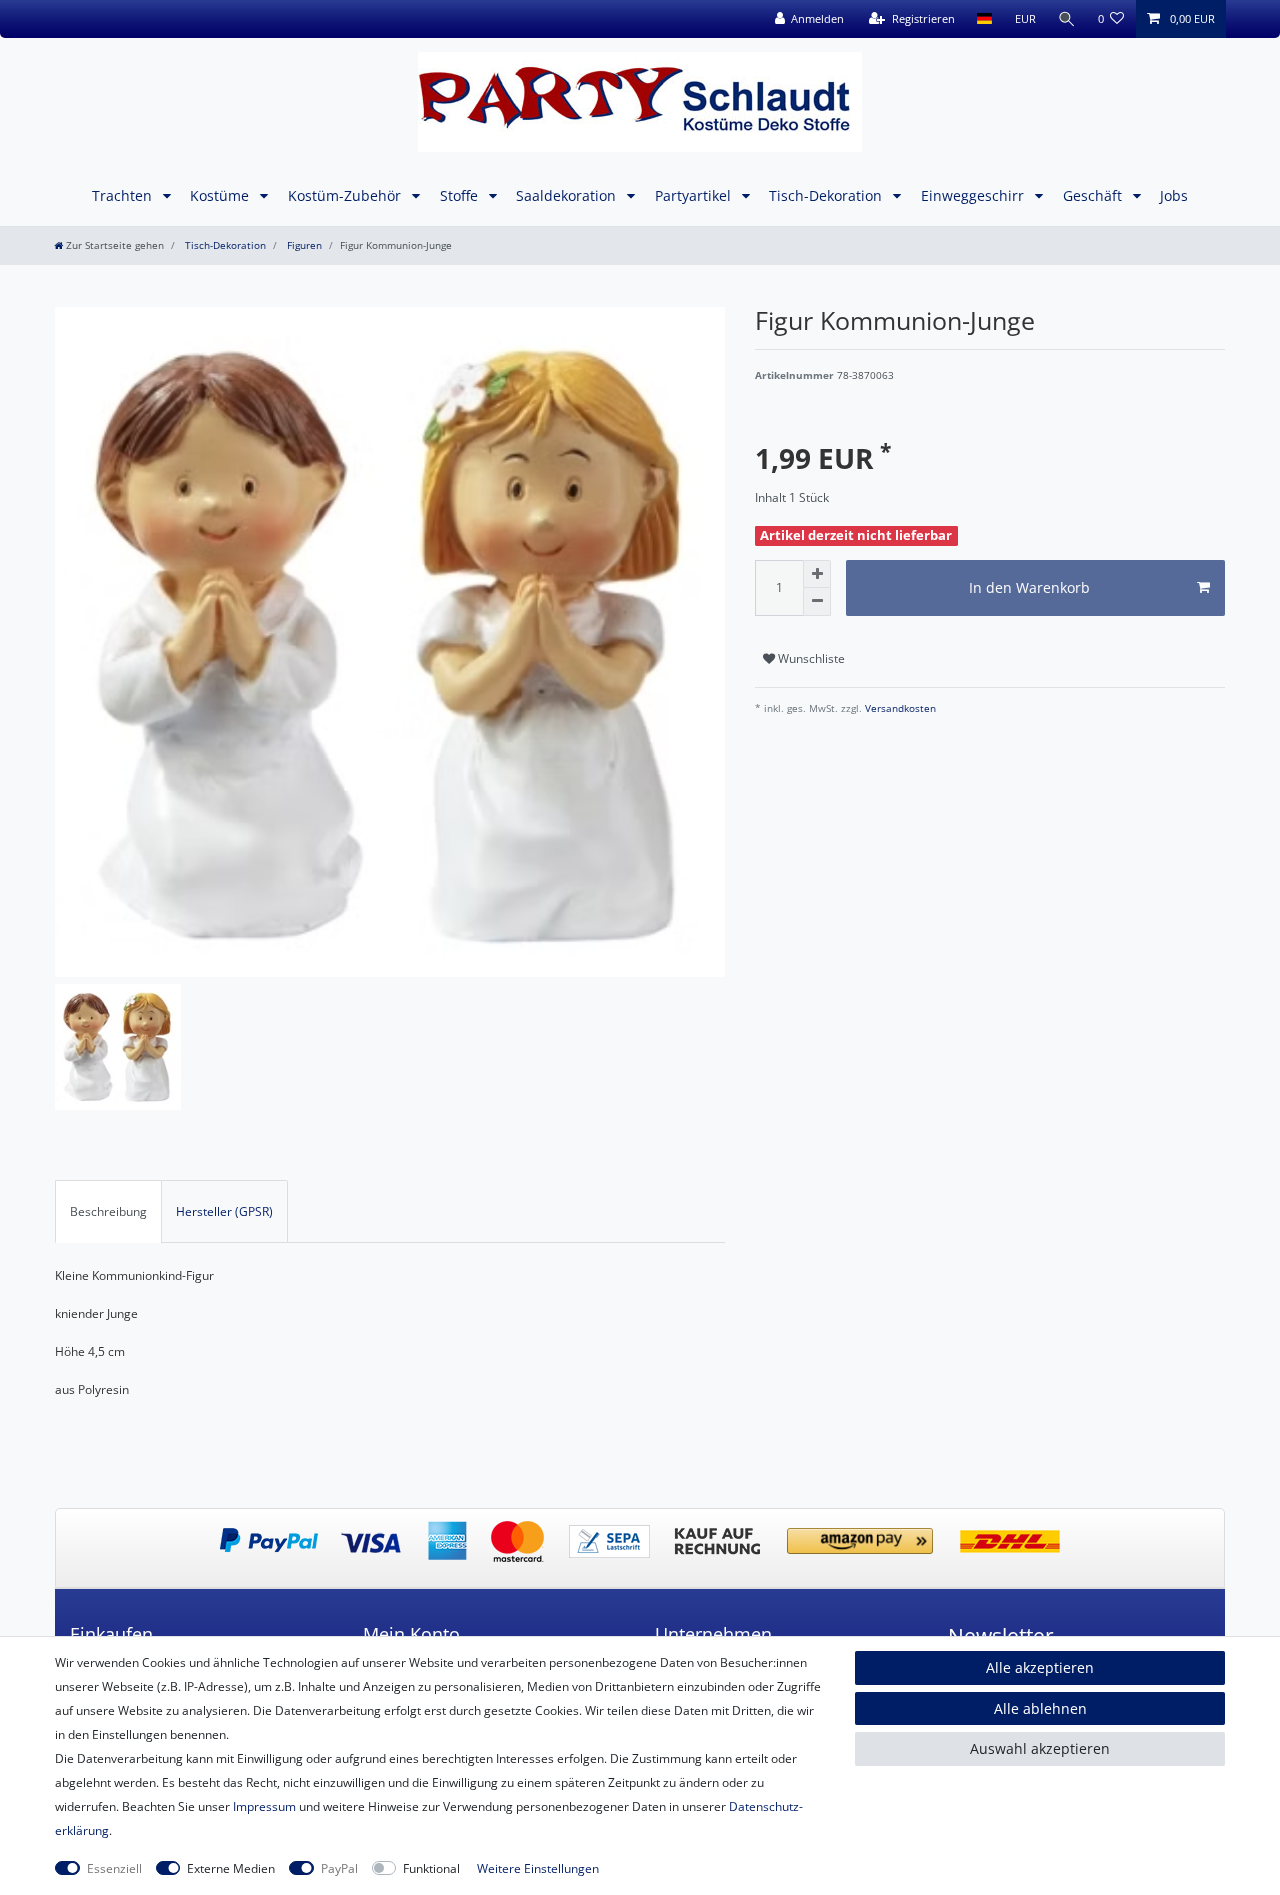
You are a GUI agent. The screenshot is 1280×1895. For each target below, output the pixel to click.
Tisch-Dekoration (827, 195)
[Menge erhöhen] (817, 574)
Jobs (1174, 195)
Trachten (124, 195)
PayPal (339, 1868)
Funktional (431, 1868)
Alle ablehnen (1040, 1708)
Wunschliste (810, 658)
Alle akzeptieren (1040, 1667)
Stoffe (461, 195)
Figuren (303, 245)
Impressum (264, 1806)
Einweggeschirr (974, 195)
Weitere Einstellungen (538, 1868)
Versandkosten (899, 708)
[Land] (984, 19)
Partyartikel (695, 195)
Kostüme (221, 195)
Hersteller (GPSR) (224, 1211)
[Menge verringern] (817, 602)
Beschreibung (108, 1211)
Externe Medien (231, 1868)
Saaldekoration (568, 195)
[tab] (108, 1211)
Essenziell (114, 1868)
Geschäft (1094, 195)
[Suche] (1067, 19)
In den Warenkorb (1029, 587)
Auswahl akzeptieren (1040, 1748)
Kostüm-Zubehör (346, 195)
